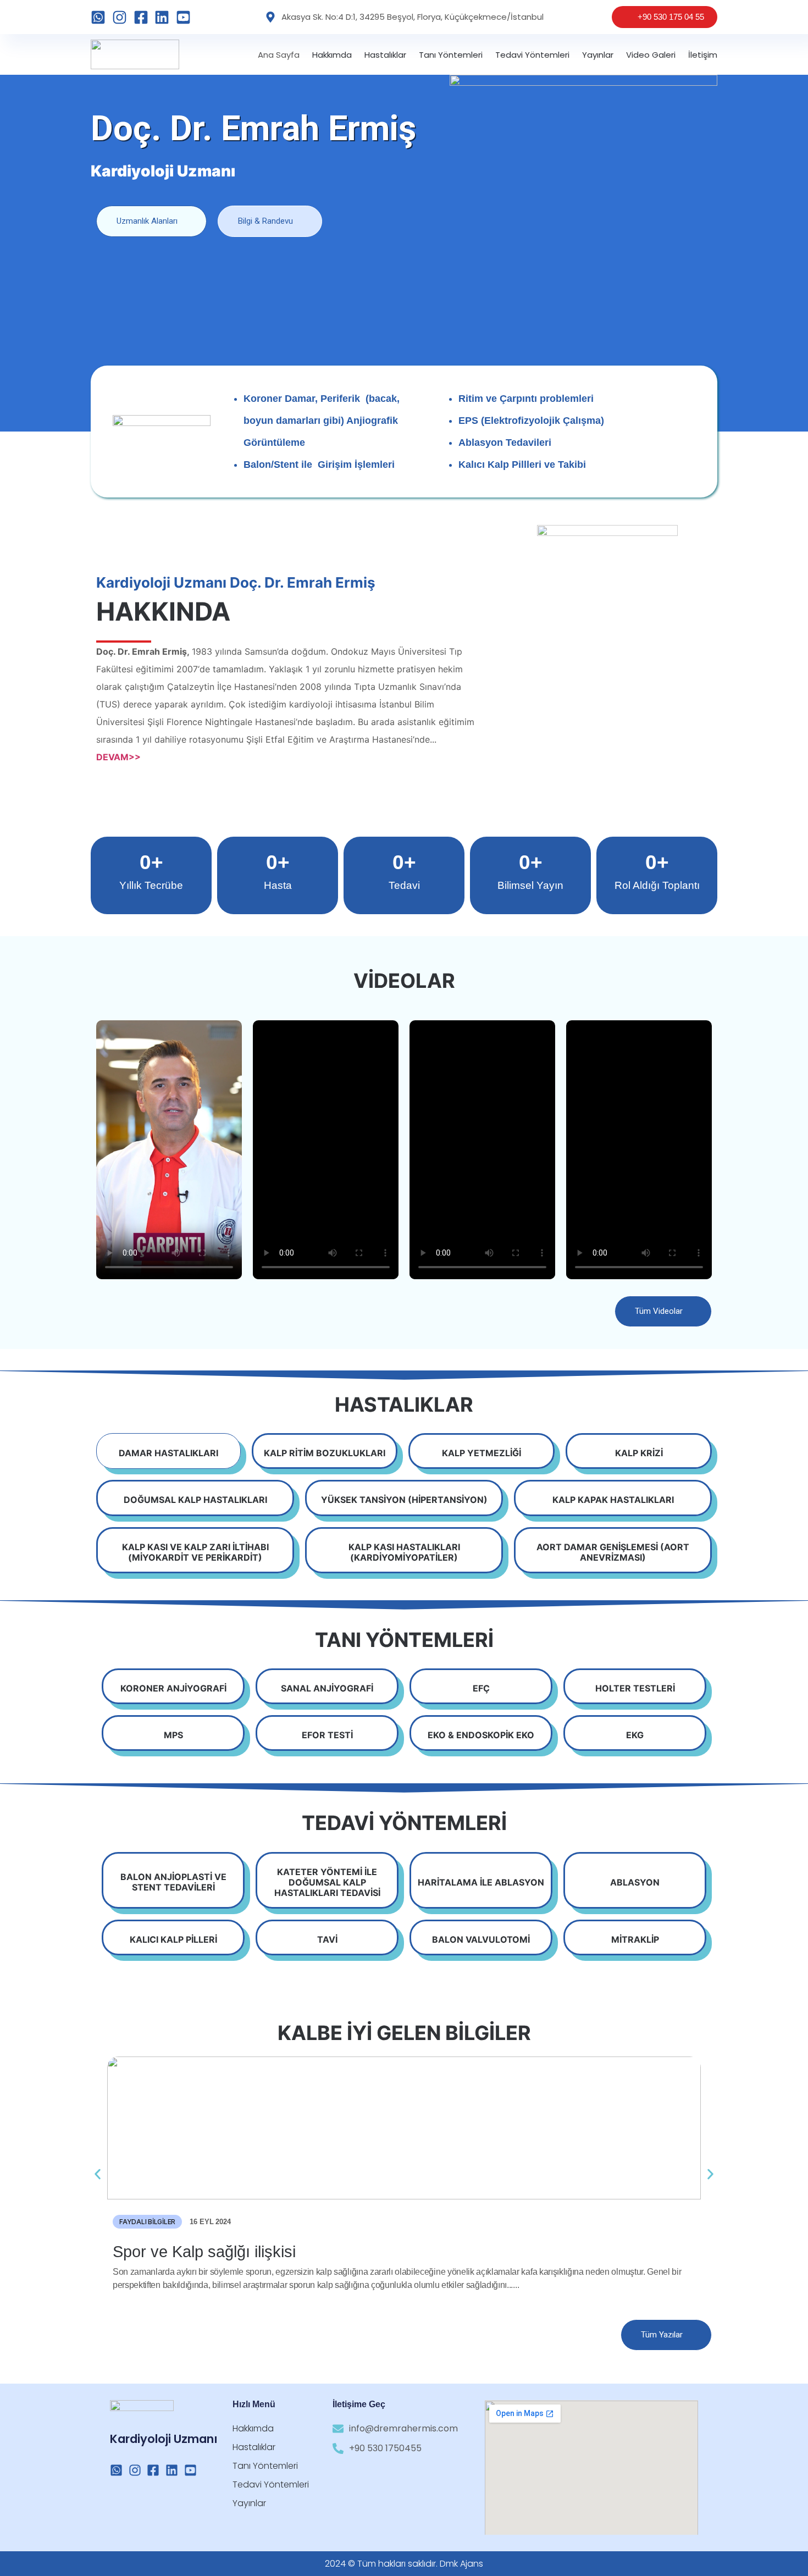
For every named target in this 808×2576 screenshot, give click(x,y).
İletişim (703, 55)
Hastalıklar (385, 55)
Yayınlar (598, 55)
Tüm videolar (659, 1311)
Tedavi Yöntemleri (532, 55)
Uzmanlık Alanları (147, 221)
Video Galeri (651, 55)
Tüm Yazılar (662, 2335)
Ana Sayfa (279, 55)
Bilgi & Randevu (265, 221)
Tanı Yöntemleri (451, 55)
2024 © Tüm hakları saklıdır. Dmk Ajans (404, 2564)
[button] (98, 2174)
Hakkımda (332, 55)
